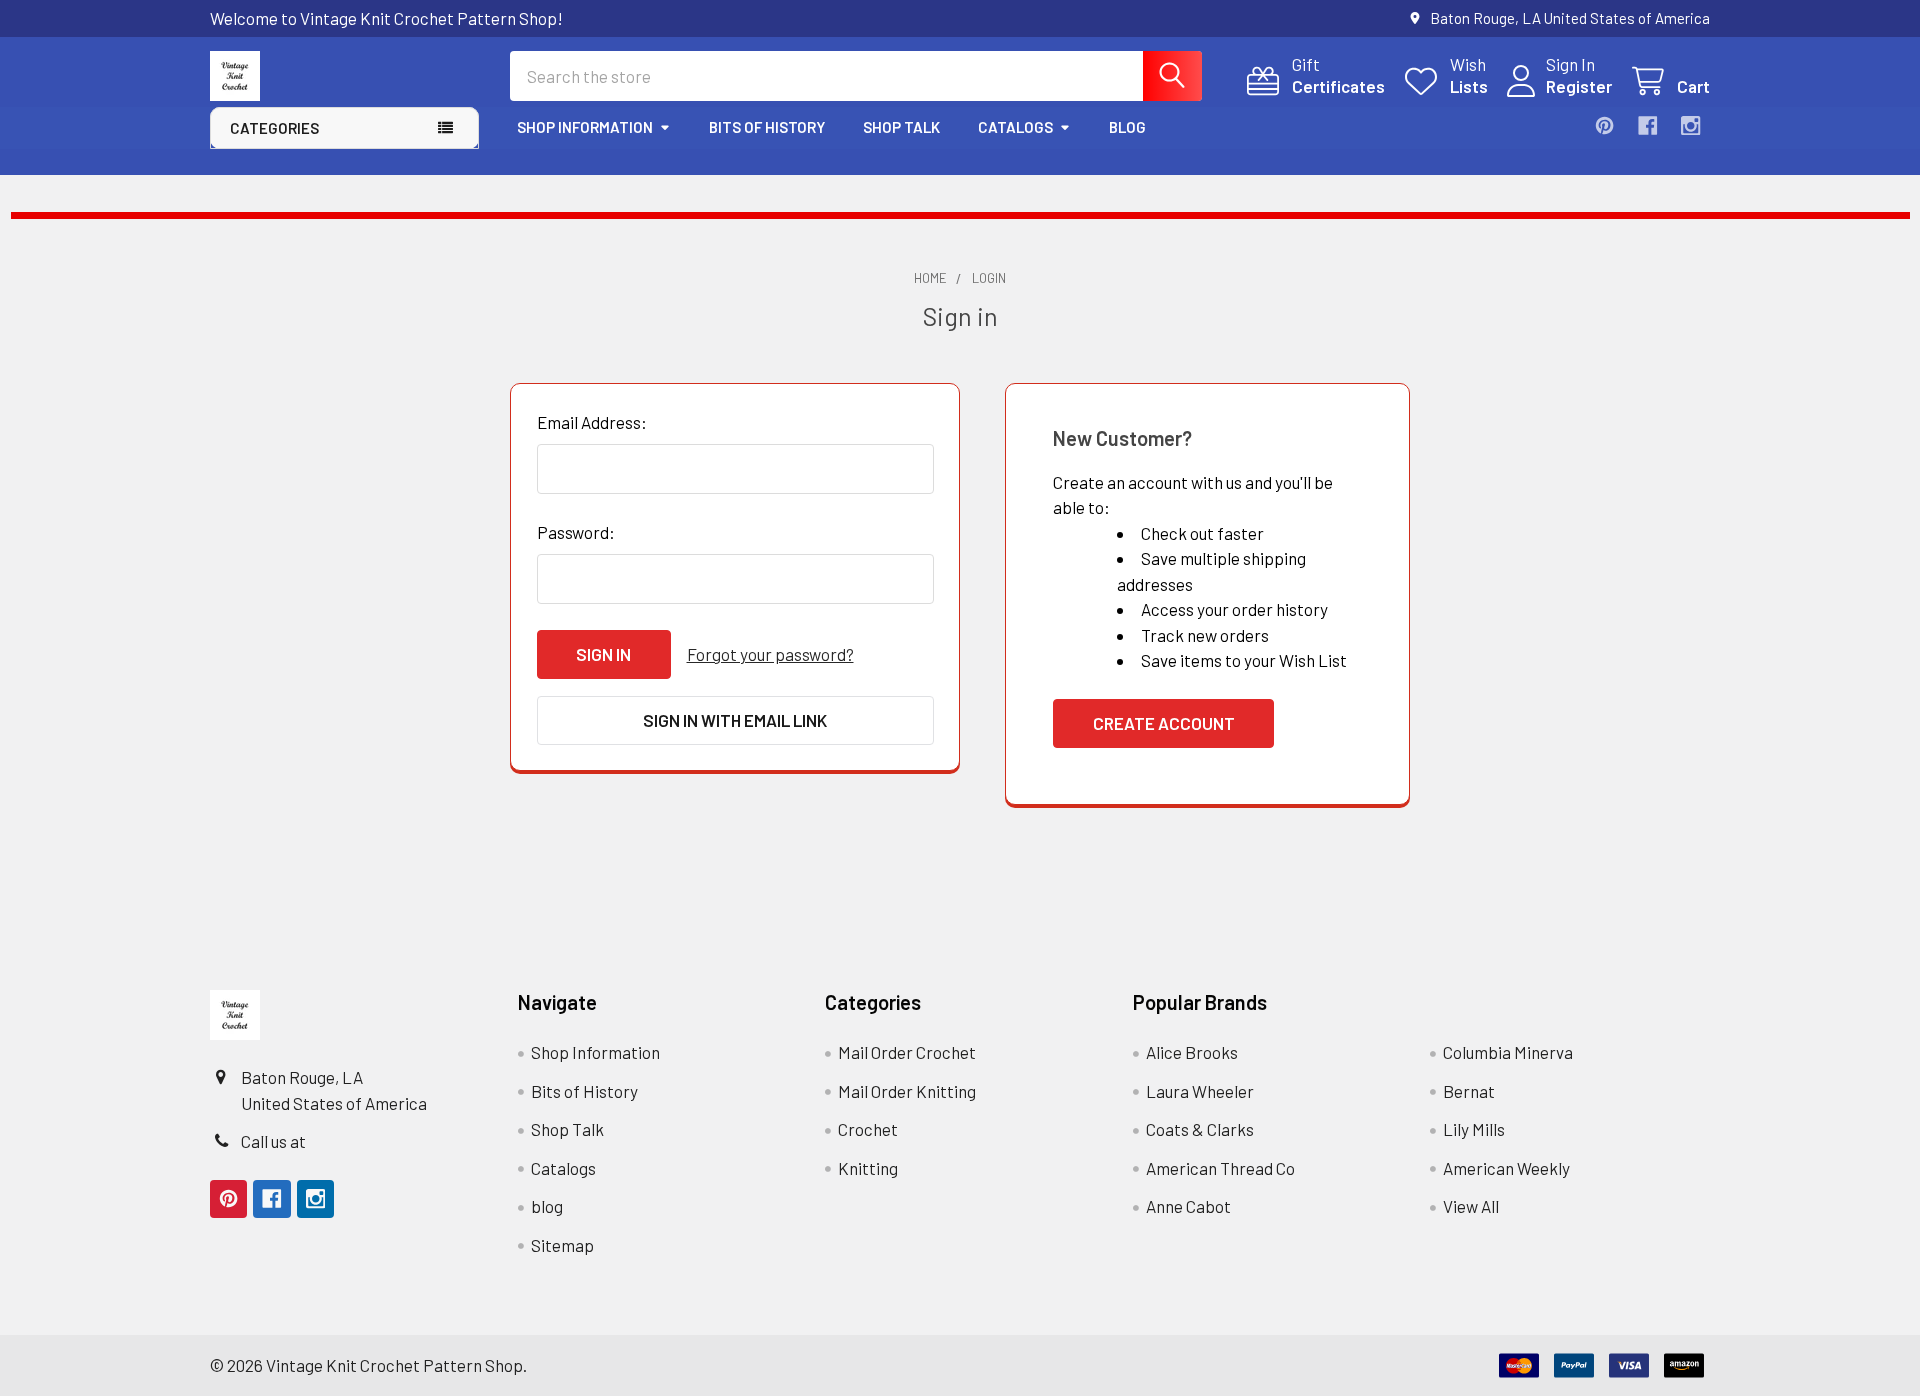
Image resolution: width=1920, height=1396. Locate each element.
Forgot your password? (770, 654)
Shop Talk (901, 127)
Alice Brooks (1192, 1052)
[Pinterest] (1604, 125)
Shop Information (585, 127)
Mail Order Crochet (907, 1052)
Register (1579, 86)
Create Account (1164, 723)
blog (1127, 127)
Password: (576, 532)
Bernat (1469, 1091)
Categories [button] (274, 128)
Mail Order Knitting (907, 1091)
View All (1471, 1206)
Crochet (868, 1129)
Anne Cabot (1188, 1206)
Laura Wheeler (1200, 1091)
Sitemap (562, 1245)
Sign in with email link (735, 720)
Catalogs (1015, 127)
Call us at (273, 1141)
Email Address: (592, 422)
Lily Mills (1474, 1129)
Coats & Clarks (1200, 1129)
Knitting (868, 1168)
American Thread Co (1220, 1168)
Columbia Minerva (1508, 1052)
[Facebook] (1647, 125)
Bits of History (767, 127)
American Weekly (1506, 1168)
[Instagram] (1690, 125)
